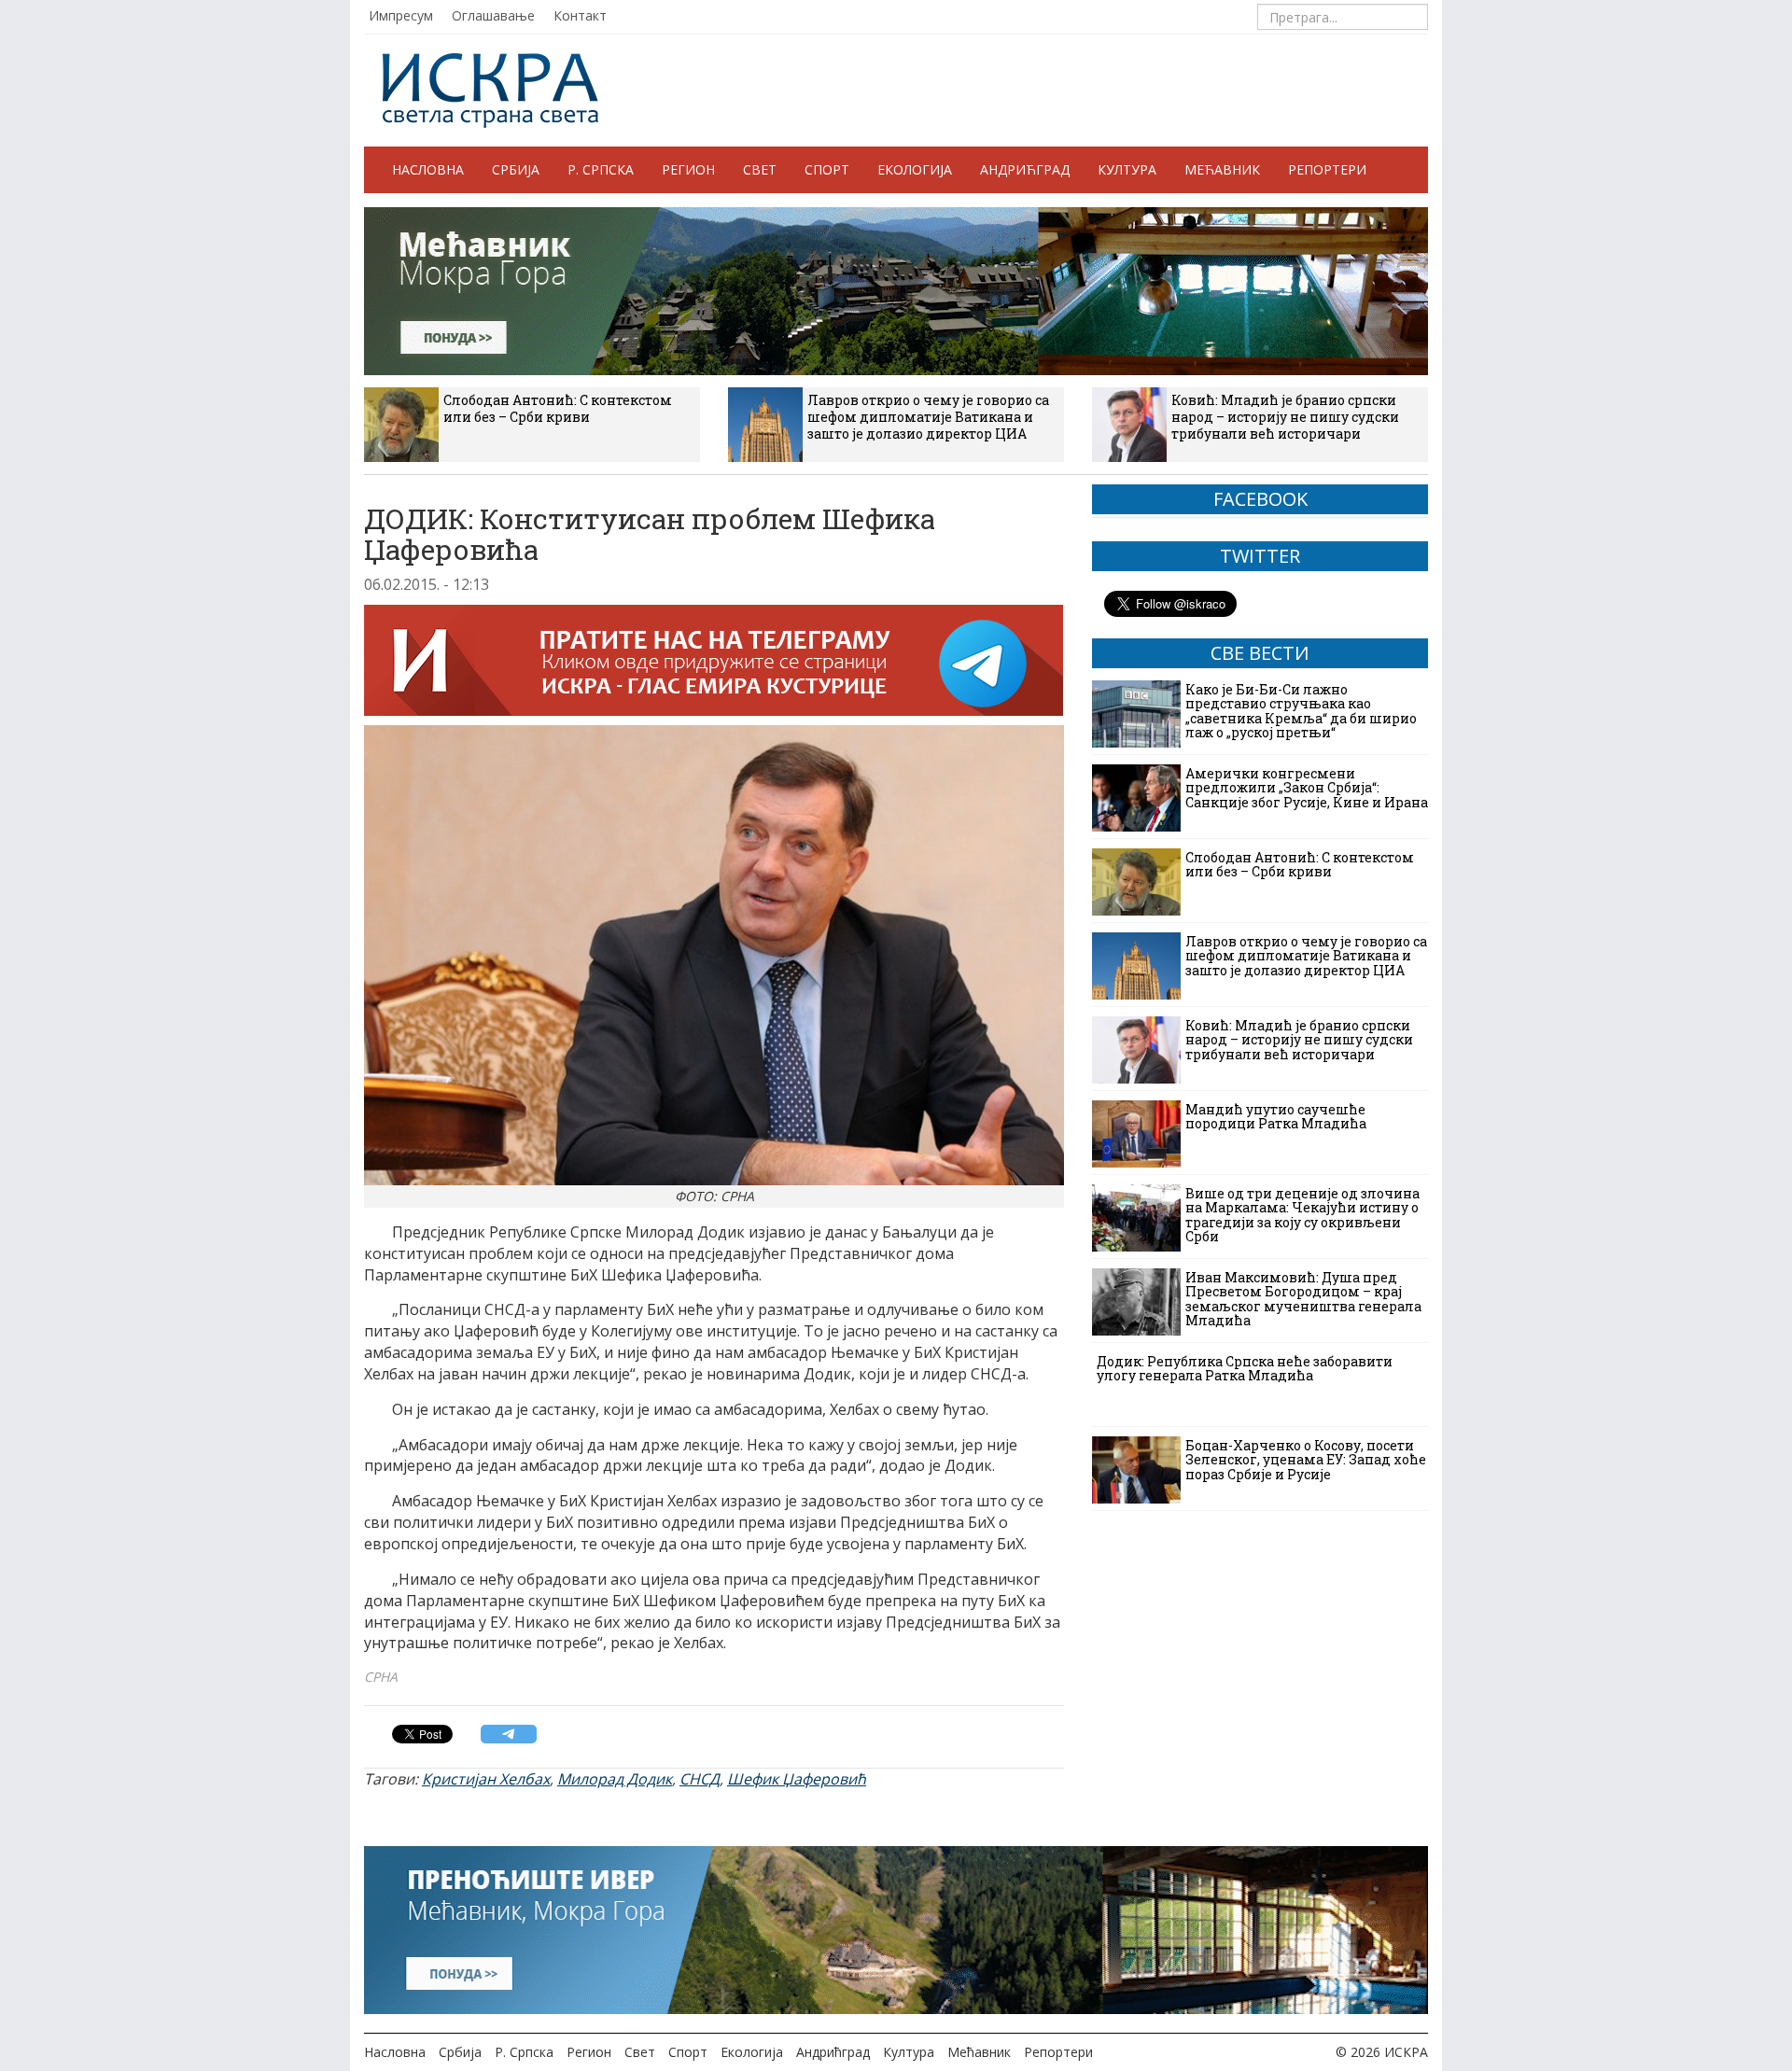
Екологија (915, 169)
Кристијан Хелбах (486, 1779)
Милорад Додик (615, 1779)
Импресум (401, 15)
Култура (1127, 169)
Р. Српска (601, 169)
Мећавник (1222, 169)
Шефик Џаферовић (797, 1779)
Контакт (580, 15)
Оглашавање (493, 15)
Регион (688, 169)
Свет (760, 169)
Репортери (1327, 169)
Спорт (827, 169)
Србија (516, 169)
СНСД (700, 1779)
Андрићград (1025, 169)
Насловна (428, 169)
